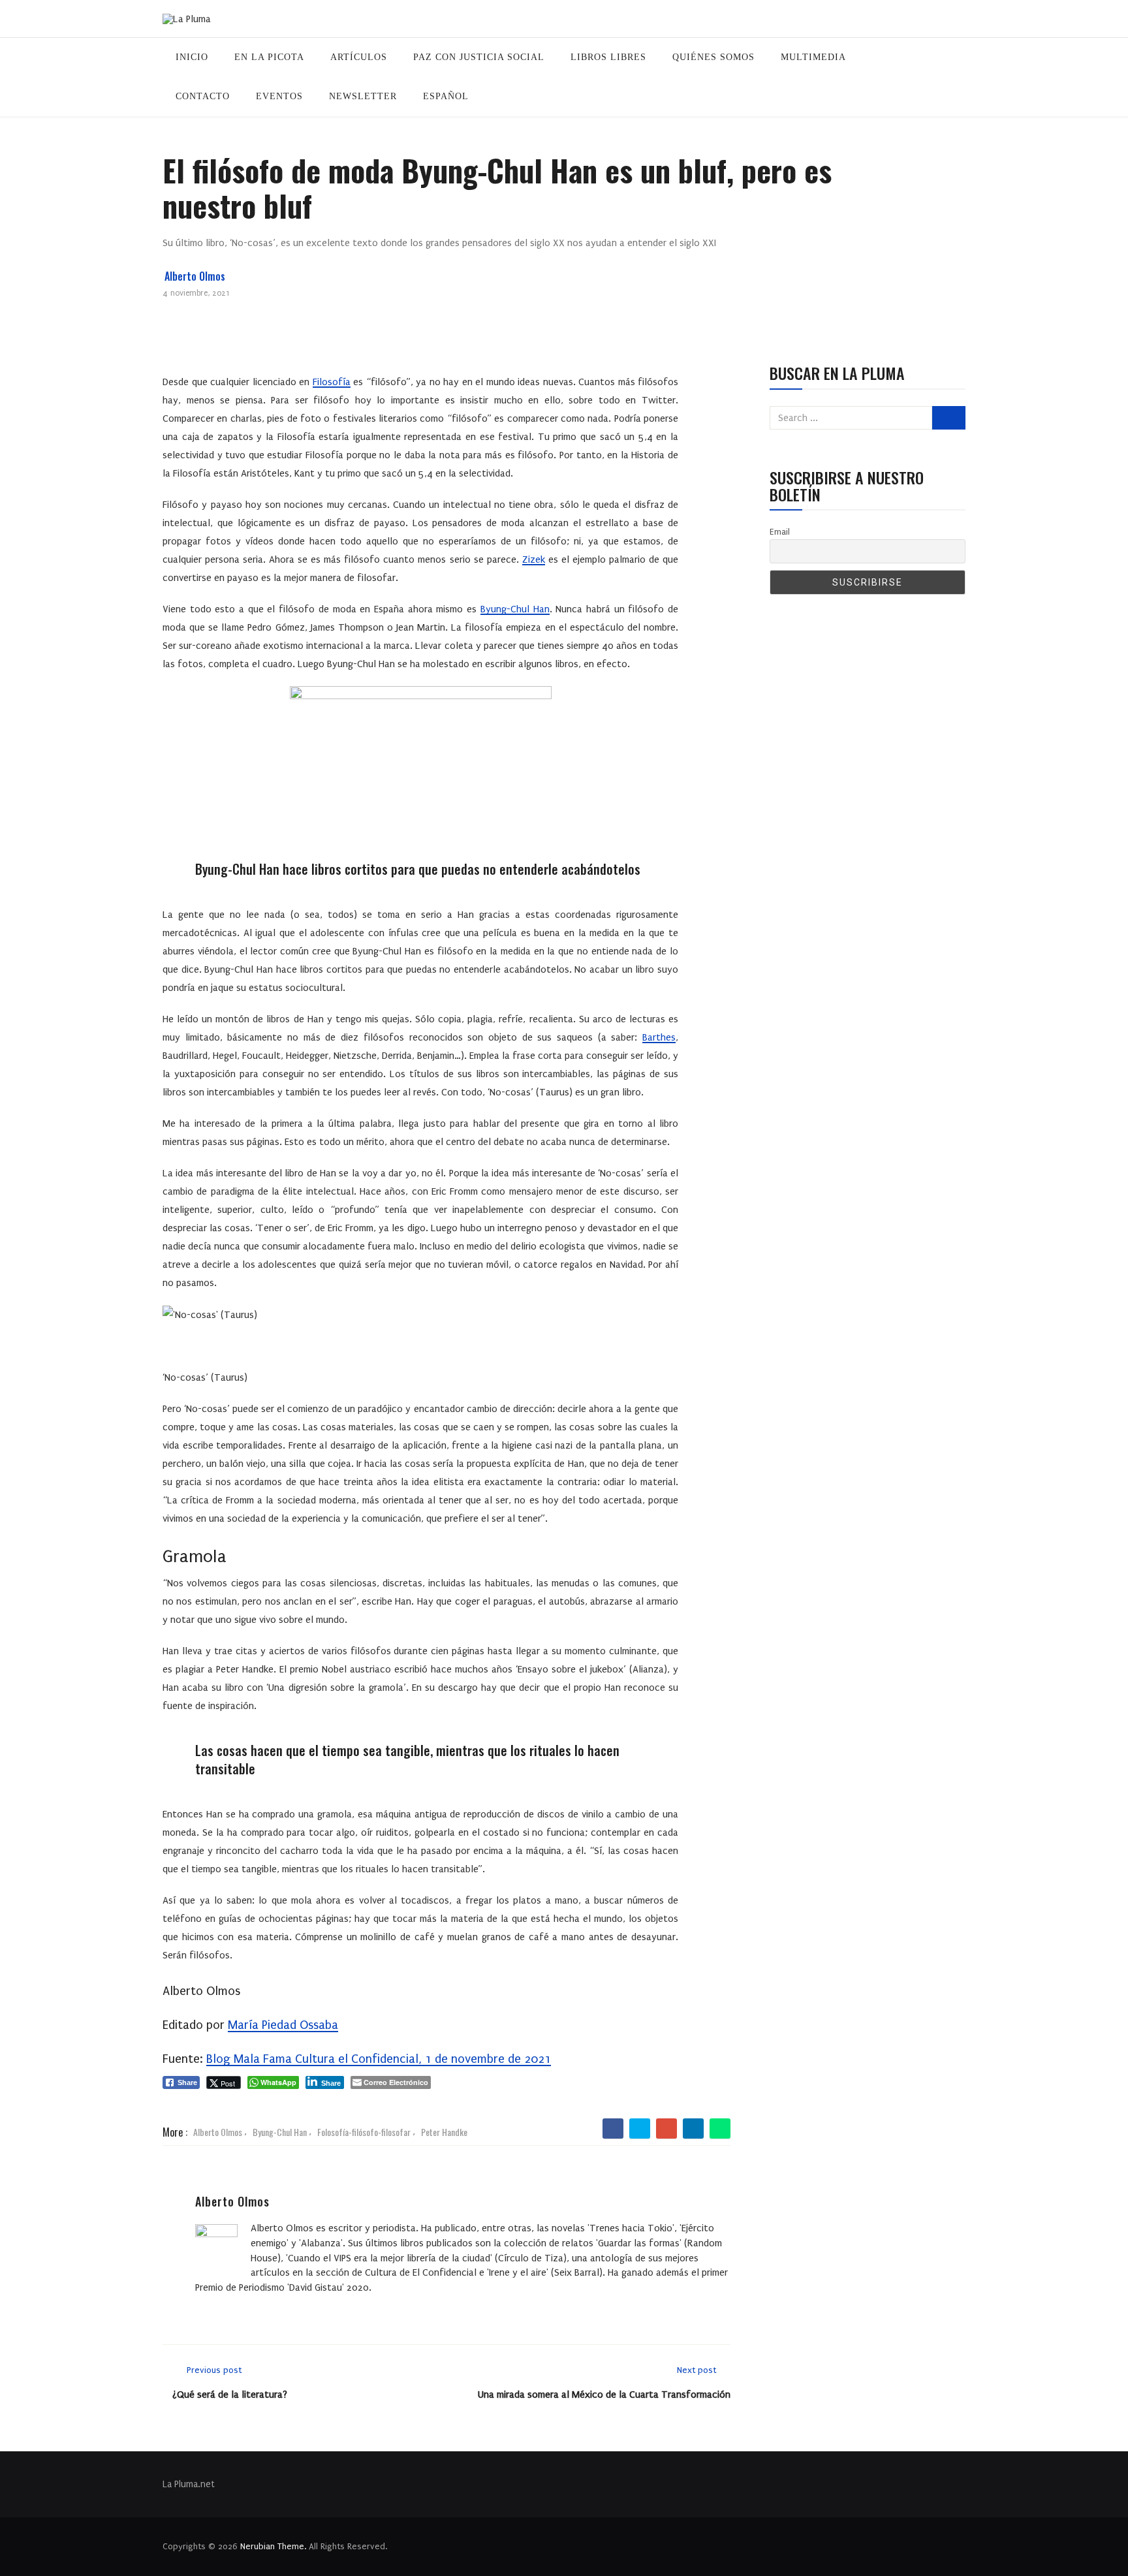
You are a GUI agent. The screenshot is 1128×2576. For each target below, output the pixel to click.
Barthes (659, 1037)
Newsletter (363, 96)
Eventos (279, 96)
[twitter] (640, 2129)
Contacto (203, 96)
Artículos (359, 57)
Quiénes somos (713, 57)
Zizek (534, 559)
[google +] (667, 2129)
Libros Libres (608, 57)
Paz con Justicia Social (479, 57)
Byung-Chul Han (515, 609)
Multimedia (813, 57)
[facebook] (613, 2129)
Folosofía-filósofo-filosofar (364, 2132)
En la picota (269, 57)
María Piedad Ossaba (283, 2025)
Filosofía (332, 382)
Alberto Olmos (195, 276)
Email (780, 532)
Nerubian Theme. (273, 2546)
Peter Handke (444, 2132)
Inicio (192, 57)
